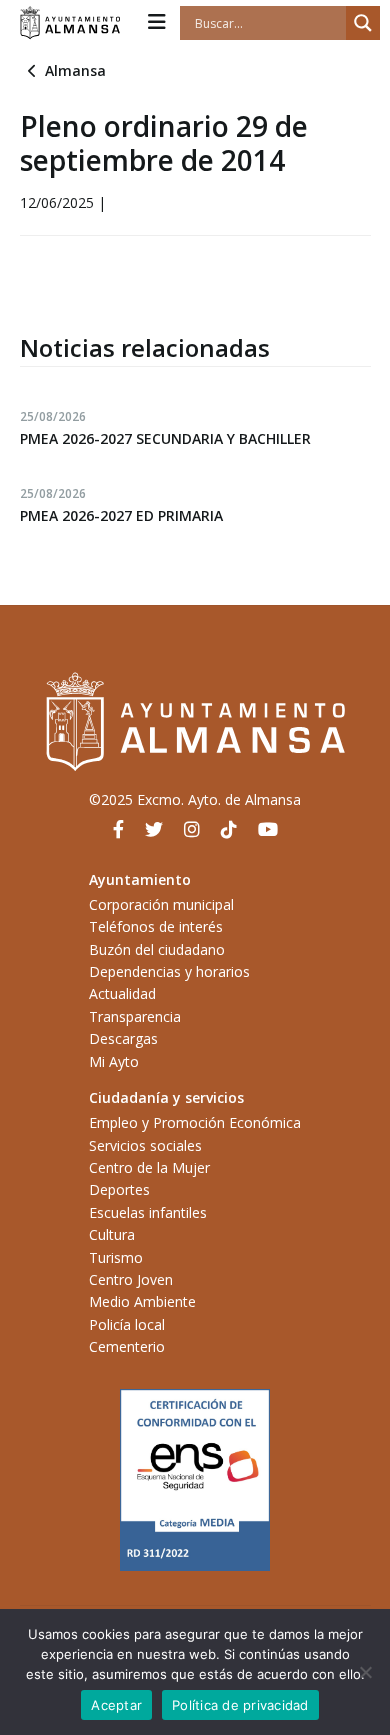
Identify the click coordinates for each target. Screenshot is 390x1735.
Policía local (127, 1324)
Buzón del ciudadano (157, 949)
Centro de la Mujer (149, 1167)
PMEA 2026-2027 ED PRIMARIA (121, 515)
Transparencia (135, 1016)
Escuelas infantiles (148, 1212)
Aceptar (116, 1705)
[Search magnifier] (363, 23)
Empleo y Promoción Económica (195, 1122)
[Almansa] (70, 23)
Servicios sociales (145, 1145)
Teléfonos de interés (156, 926)
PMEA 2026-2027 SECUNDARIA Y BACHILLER (165, 438)
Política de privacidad (240, 1705)
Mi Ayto (114, 1061)
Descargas (123, 1038)
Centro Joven (131, 1279)
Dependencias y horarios (169, 971)
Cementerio (127, 1346)
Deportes (119, 1189)
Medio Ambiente (142, 1301)
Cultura (112, 1234)
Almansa (75, 70)
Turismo (116, 1257)
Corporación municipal (161, 904)
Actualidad (122, 993)
